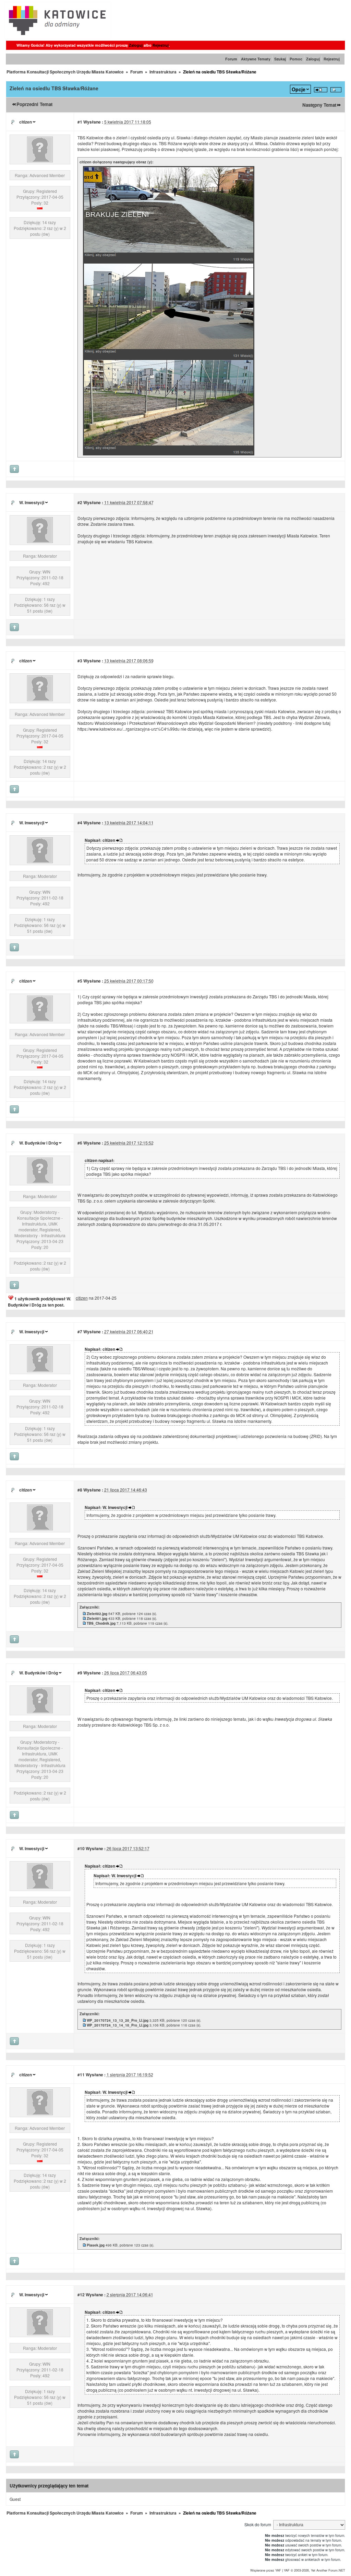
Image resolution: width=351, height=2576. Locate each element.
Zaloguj (136, 45)
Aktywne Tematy (256, 59)
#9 (80, 1673)
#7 (80, 1332)
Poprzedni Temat (34, 104)
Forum (231, 59)
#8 (80, 1490)
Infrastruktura (163, 72)
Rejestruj (161, 45)
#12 (81, 2295)
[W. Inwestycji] (40, 541)
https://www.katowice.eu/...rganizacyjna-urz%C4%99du (129, 729)
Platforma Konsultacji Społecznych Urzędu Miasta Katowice (65, 72)
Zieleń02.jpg (97, 1614)
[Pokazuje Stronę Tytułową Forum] (58, 37)
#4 (80, 823)
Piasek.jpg (96, 2245)
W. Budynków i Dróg (39, 1143)
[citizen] (40, 160)
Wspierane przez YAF (266, 2570)
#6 (80, 1143)
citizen (26, 122)
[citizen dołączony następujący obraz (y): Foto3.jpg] (169, 261)
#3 (80, 661)
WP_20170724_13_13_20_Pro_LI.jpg (118, 2020)
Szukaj (280, 59)
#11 (81, 2075)
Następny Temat (319, 105)
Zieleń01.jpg (97, 1618)
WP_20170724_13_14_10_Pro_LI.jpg (118, 2025)
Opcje (299, 89)
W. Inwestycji (32, 502)
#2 (80, 502)
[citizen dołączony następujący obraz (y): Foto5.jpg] (169, 454)
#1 (80, 122)
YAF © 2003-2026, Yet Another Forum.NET (314, 2570)
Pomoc (296, 59)
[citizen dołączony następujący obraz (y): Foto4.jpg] (169, 358)
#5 (80, 981)
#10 (81, 1848)
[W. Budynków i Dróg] (40, 1181)
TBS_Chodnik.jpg (101, 1623)
